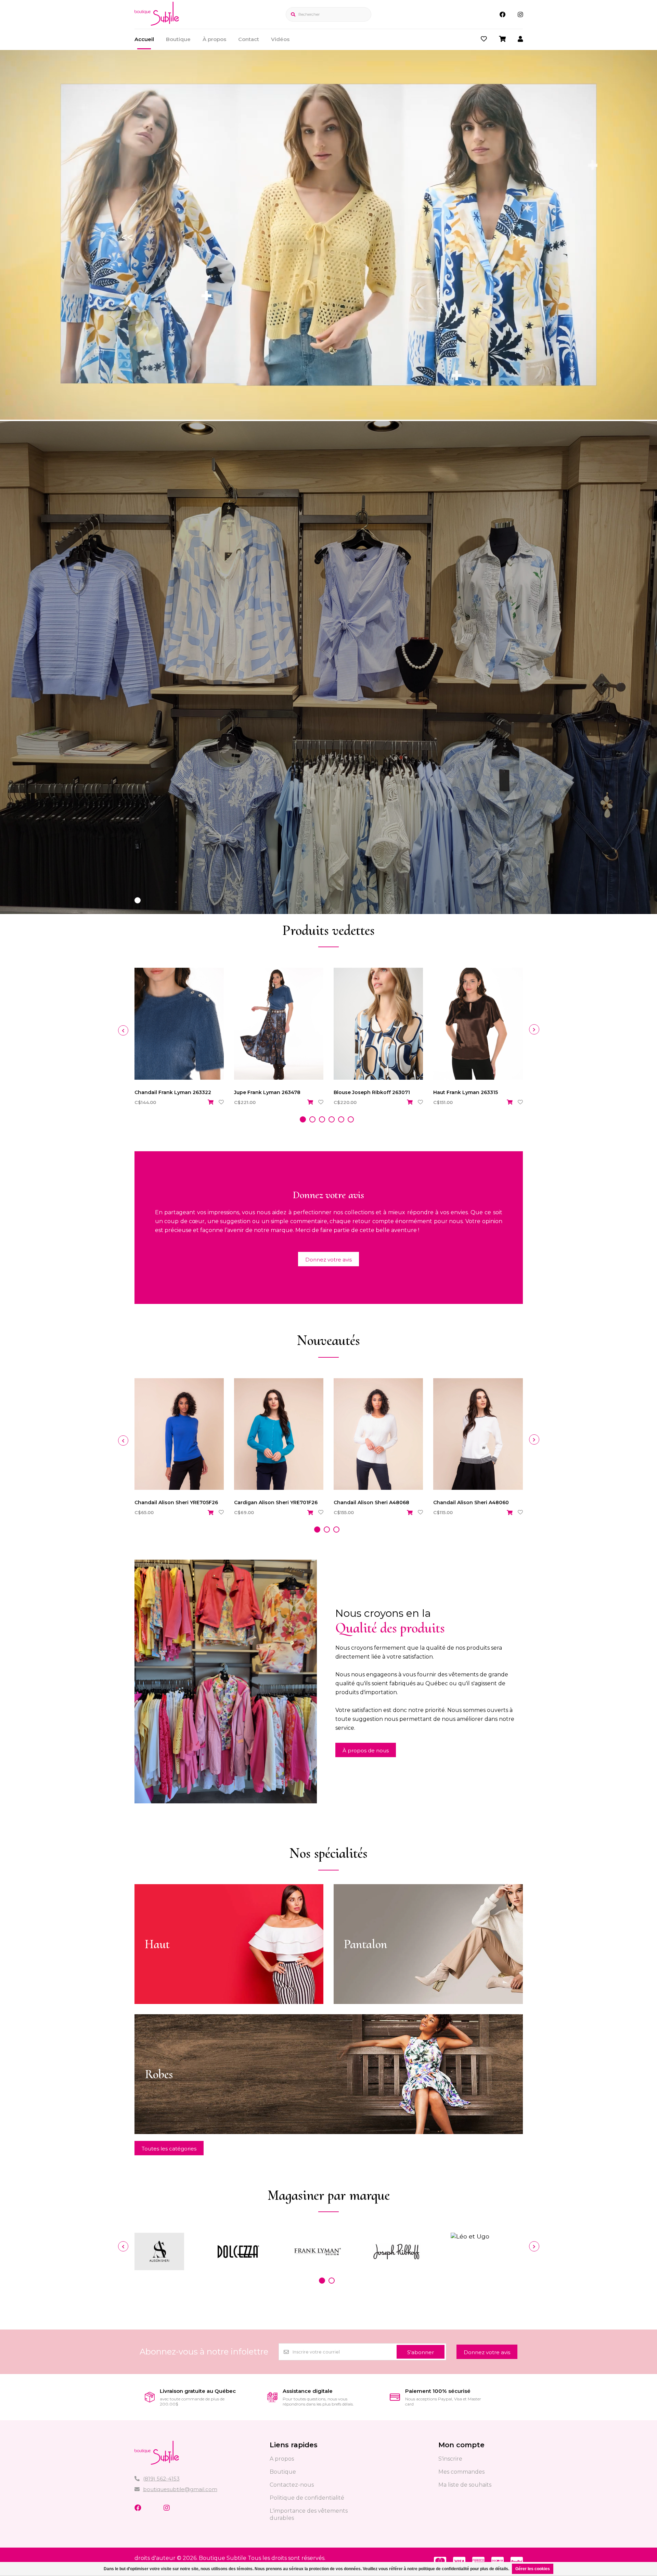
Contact (249, 39)
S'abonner (421, 2352)
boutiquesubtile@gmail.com (180, 2489)
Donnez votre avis (328, 1260)
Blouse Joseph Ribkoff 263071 (372, 1092)
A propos (282, 2459)
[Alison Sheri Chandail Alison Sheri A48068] (378, 1434)
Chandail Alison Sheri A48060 (471, 1502)
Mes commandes (461, 2472)
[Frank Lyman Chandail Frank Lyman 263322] (179, 1024)
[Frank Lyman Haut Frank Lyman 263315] (478, 1024)
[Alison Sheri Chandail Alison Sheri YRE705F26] (179, 1434)
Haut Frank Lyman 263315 (466, 1092)
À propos (214, 39)
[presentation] (123, 1030)
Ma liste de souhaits (465, 2485)
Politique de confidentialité (307, 2498)
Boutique (178, 39)
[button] (138, 900)
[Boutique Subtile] (157, 23)
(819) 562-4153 (161, 2479)
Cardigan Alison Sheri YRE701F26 (276, 1502)
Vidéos (280, 39)
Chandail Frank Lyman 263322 (173, 1092)
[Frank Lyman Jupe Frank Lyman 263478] (279, 1024)
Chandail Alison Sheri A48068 (371, 1502)
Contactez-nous (292, 2485)
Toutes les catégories (169, 2149)
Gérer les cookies (533, 2569)
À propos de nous (366, 1750)
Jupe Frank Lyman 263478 (267, 1092)
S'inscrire (450, 2459)
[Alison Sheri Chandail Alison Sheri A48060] (478, 1434)
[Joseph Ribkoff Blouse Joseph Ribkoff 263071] (378, 1024)
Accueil (144, 39)
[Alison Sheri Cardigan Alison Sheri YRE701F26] (279, 1434)
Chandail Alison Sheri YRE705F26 (176, 1502)
